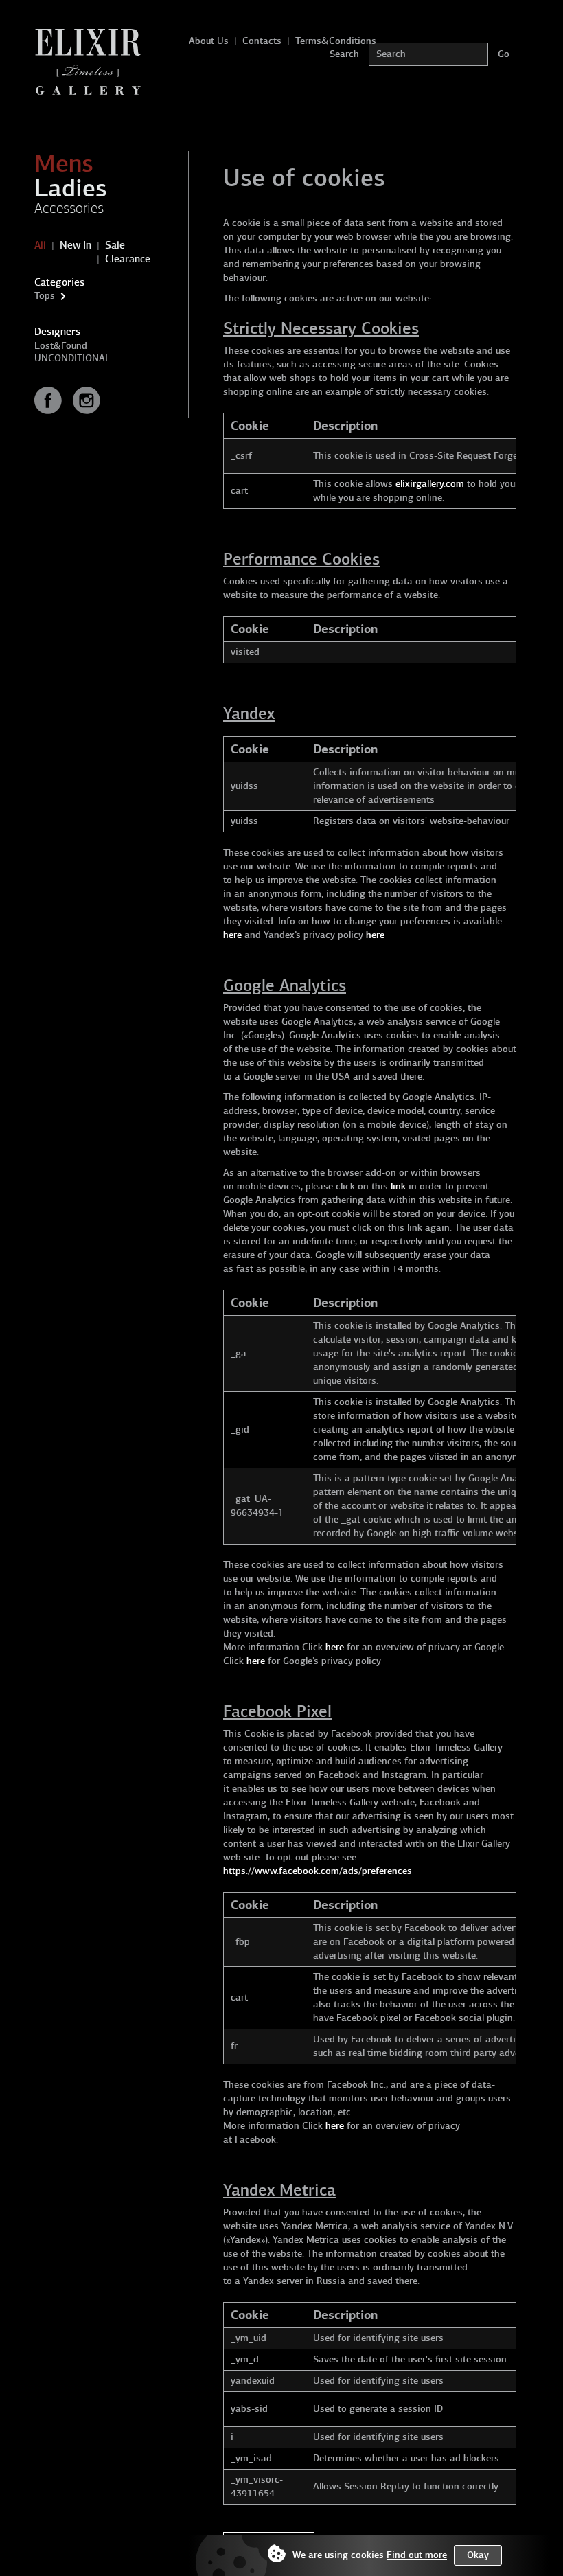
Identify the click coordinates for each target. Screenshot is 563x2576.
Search (344, 54)
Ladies (71, 188)
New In (76, 245)
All (40, 245)
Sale (115, 245)
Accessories (69, 208)
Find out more (417, 2555)
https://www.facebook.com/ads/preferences (318, 1871)
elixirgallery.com (430, 484)
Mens (64, 163)
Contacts (262, 41)
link (398, 1186)
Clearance (128, 259)
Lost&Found (61, 346)
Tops (45, 296)
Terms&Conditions (336, 41)
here (232, 935)
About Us (209, 41)
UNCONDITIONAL (72, 358)
